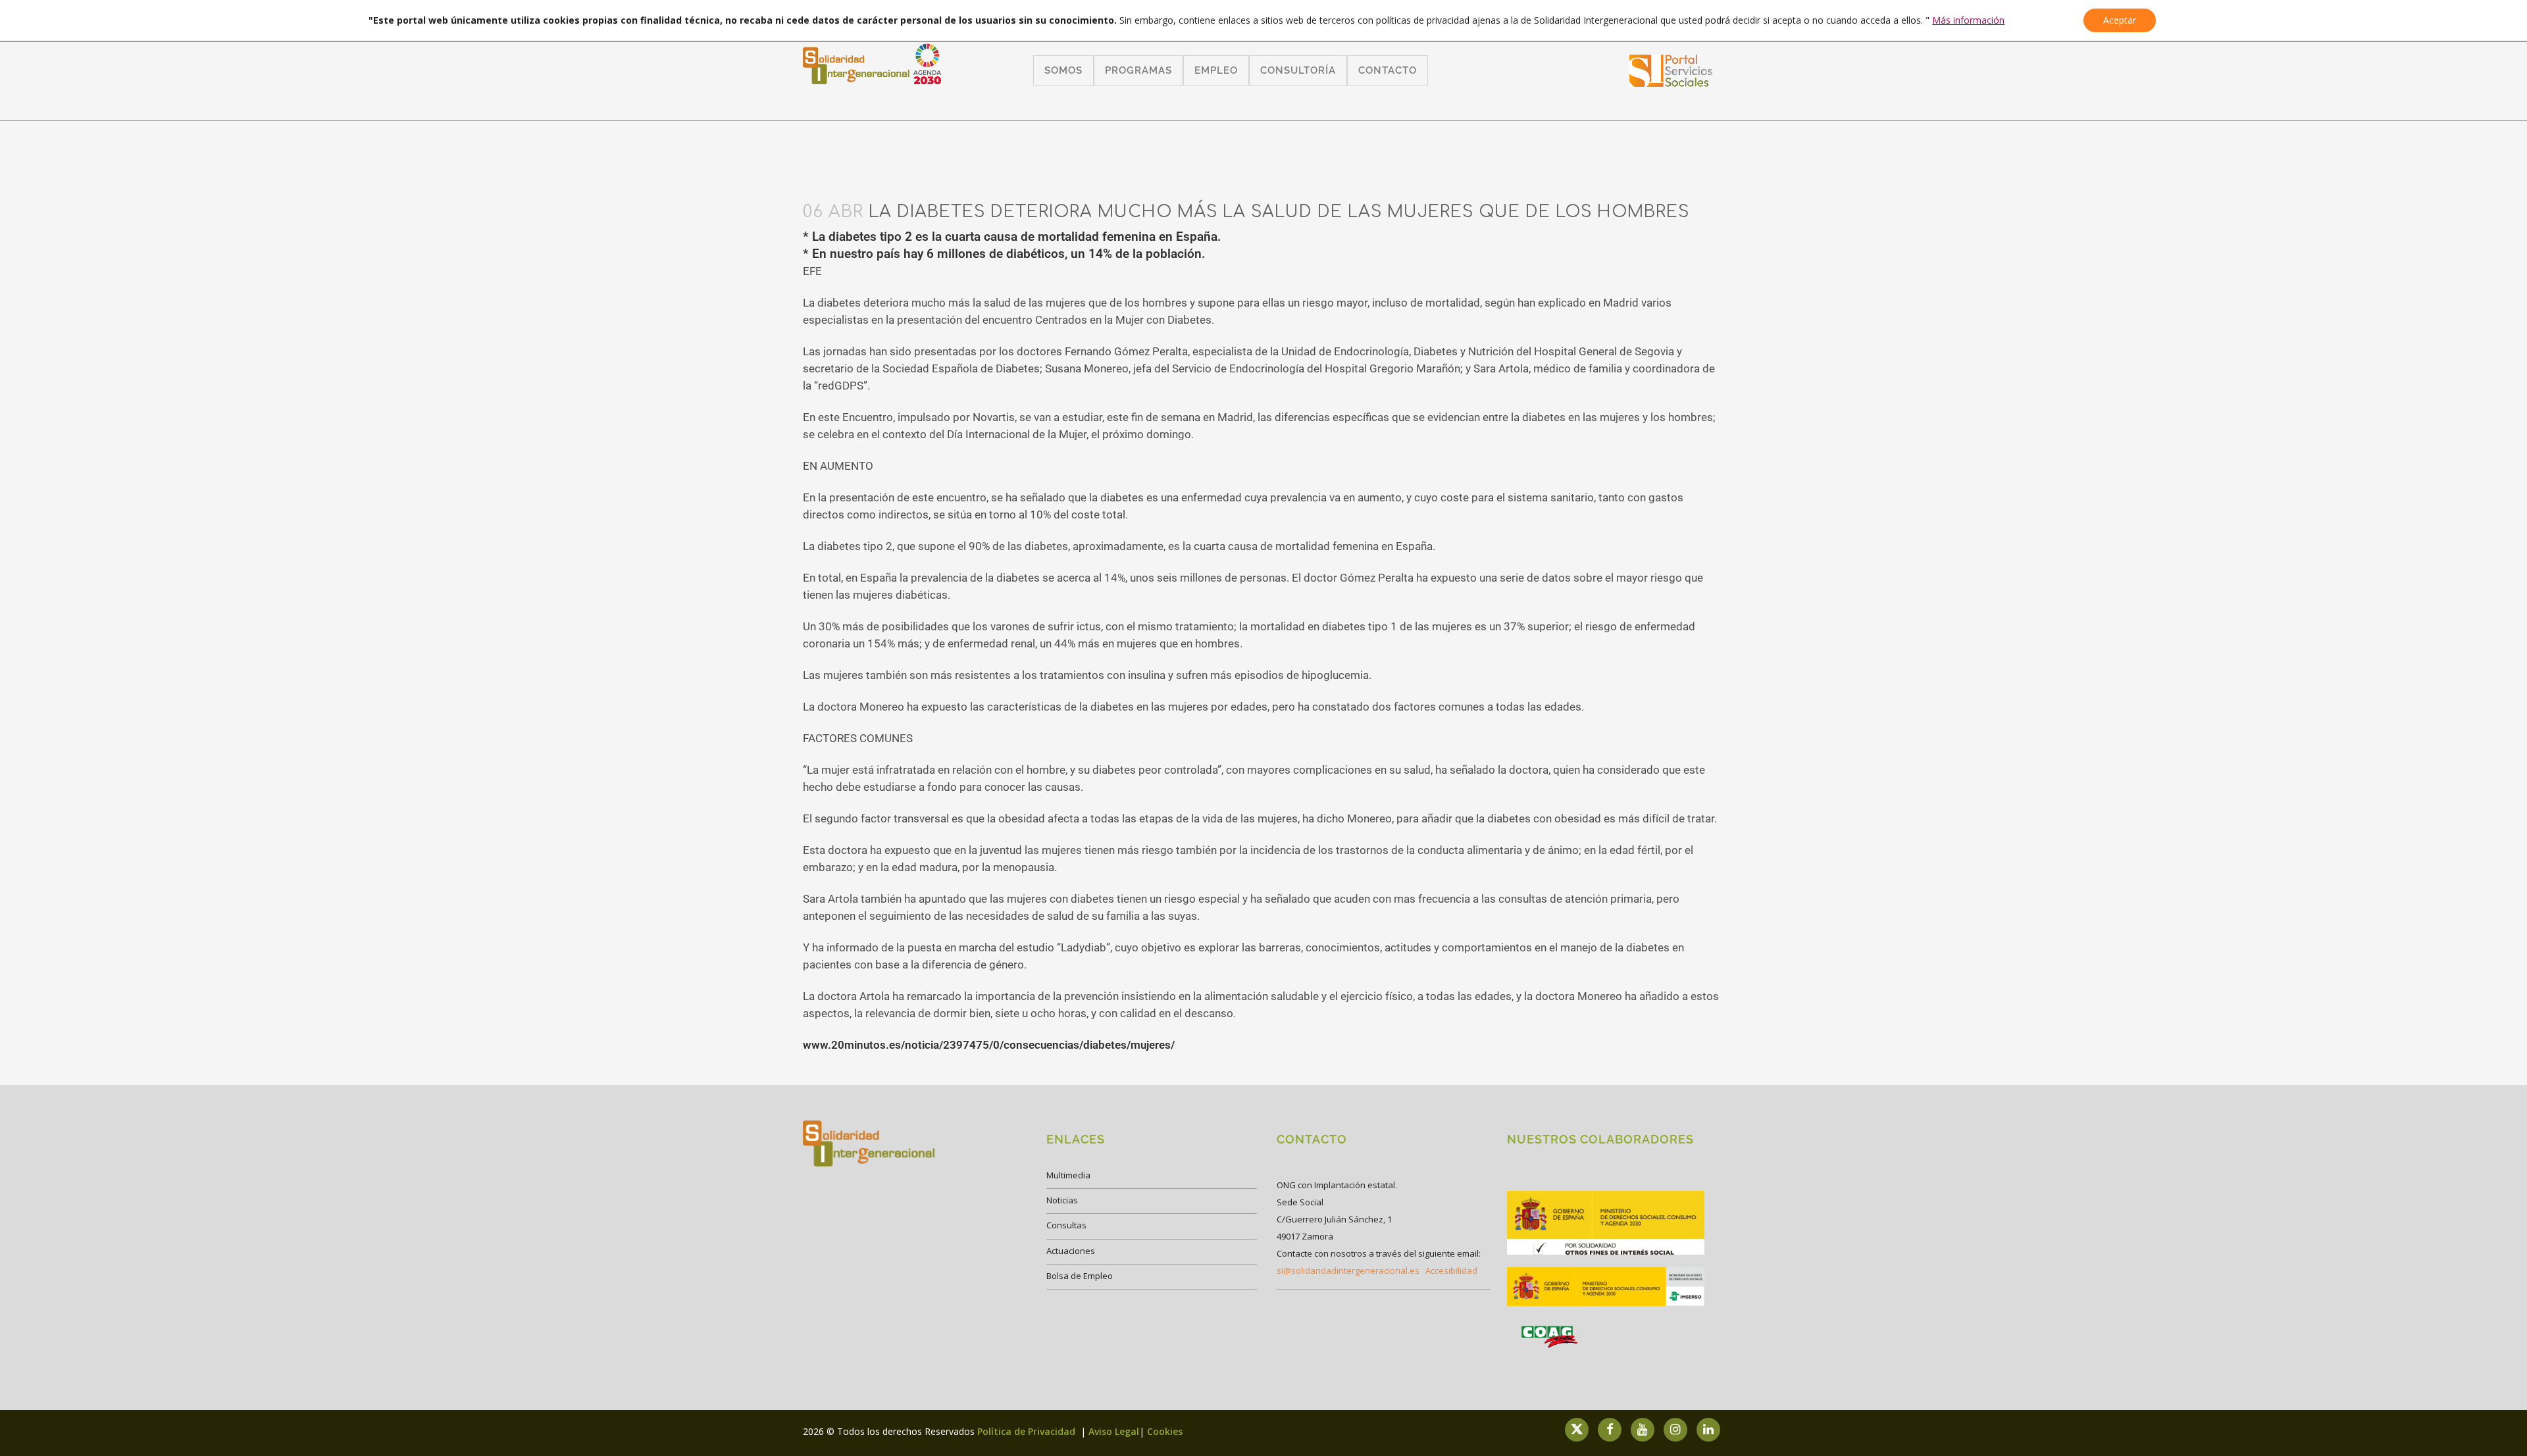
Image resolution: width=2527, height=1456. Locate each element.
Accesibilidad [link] (1451, 1270)
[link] (1671, 83)
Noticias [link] (1062, 1200)
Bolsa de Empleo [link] (1080, 1276)
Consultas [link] (1066, 1225)
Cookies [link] (1165, 1431)
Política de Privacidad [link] (1028, 1431)
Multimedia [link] (1068, 1175)
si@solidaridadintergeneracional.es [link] (1348, 1270)
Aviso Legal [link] (1114, 1431)
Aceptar (2120, 20)
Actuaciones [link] (1071, 1251)
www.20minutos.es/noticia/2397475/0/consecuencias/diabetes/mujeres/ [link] (989, 1045)
